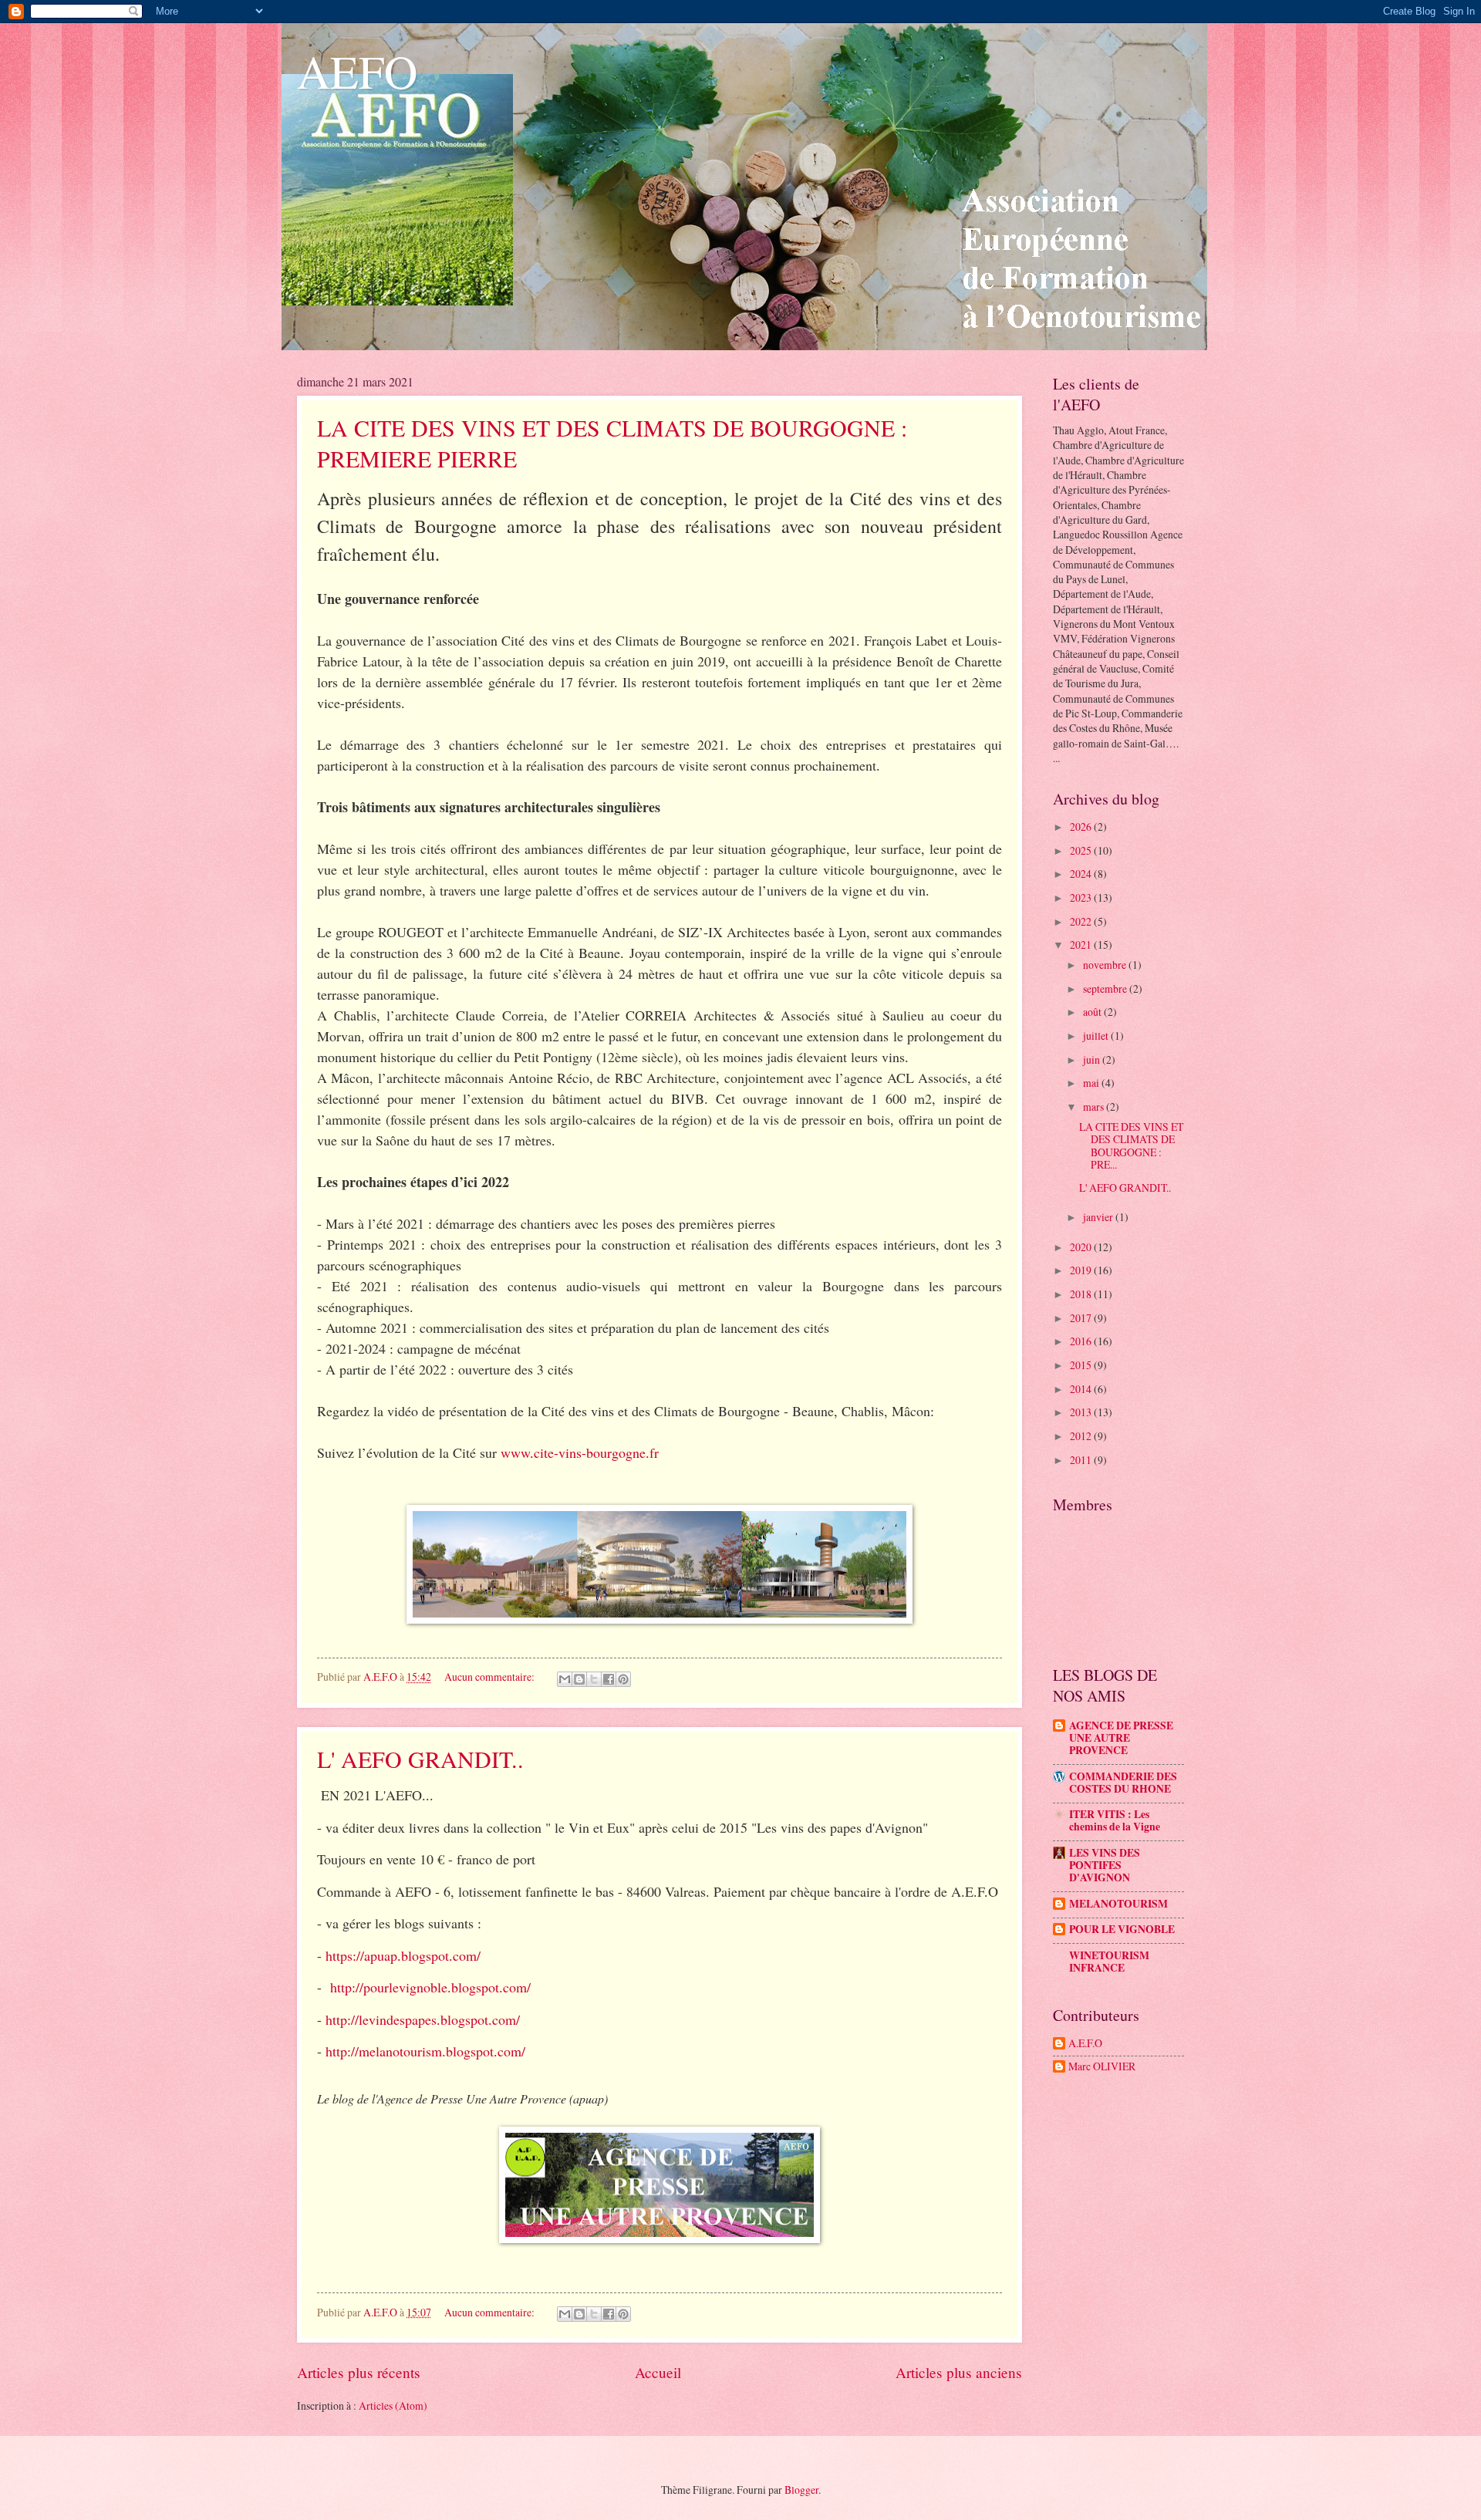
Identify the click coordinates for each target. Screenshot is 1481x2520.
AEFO (357, 71)
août (1093, 1012)
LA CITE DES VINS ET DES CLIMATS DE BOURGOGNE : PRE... (1131, 1146)
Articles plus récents (359, 2372)
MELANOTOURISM (1118, 1904)
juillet (1097, 1036)
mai (1092, 1083)
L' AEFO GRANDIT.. (420, 1759)
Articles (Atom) (393, 2405)
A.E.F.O (1085, 2044)
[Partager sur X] (594, 1679)
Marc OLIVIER (1102, 2067)
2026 (1082, 827)
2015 (1082, 1365)
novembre (1106, 965)
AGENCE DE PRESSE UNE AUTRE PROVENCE (1121, 1738)
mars (1095, 1107)
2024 (1082, 874)
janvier (1099, 1217)
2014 (1082, 1389)
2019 (1082, 1270)
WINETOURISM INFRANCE (1109, 1962)
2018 (1082, 1294)
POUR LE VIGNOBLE (1122, 1929)
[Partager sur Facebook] (609, 1679)
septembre (1106, 988)
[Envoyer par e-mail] (565, 1679)
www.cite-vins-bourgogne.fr (578, 1452)
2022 (1082, 921)
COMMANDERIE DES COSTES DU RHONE (1123, 1783)
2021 (1082, 945)
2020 (1082, 1247)
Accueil (658, 2372)
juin (1093, 1059)
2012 (1082, 1436)
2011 (1082, 1460)
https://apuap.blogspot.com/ (403, 1955)
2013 (1082, 1412)
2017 (1082, 1318)
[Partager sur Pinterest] (623, 1679)
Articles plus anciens (959, 2372)
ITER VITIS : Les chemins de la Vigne (1115, 1820)
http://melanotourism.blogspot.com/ (425, 2051)
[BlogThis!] (579, 1679)
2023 (1082, 897)
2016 (1082, 1341)
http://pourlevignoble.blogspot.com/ (430, 1987)
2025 (1082, 850)
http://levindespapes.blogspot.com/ (423, 2019)
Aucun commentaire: (491, 1677)
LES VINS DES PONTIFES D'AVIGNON (1105, 1865)
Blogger (801, 2490)
